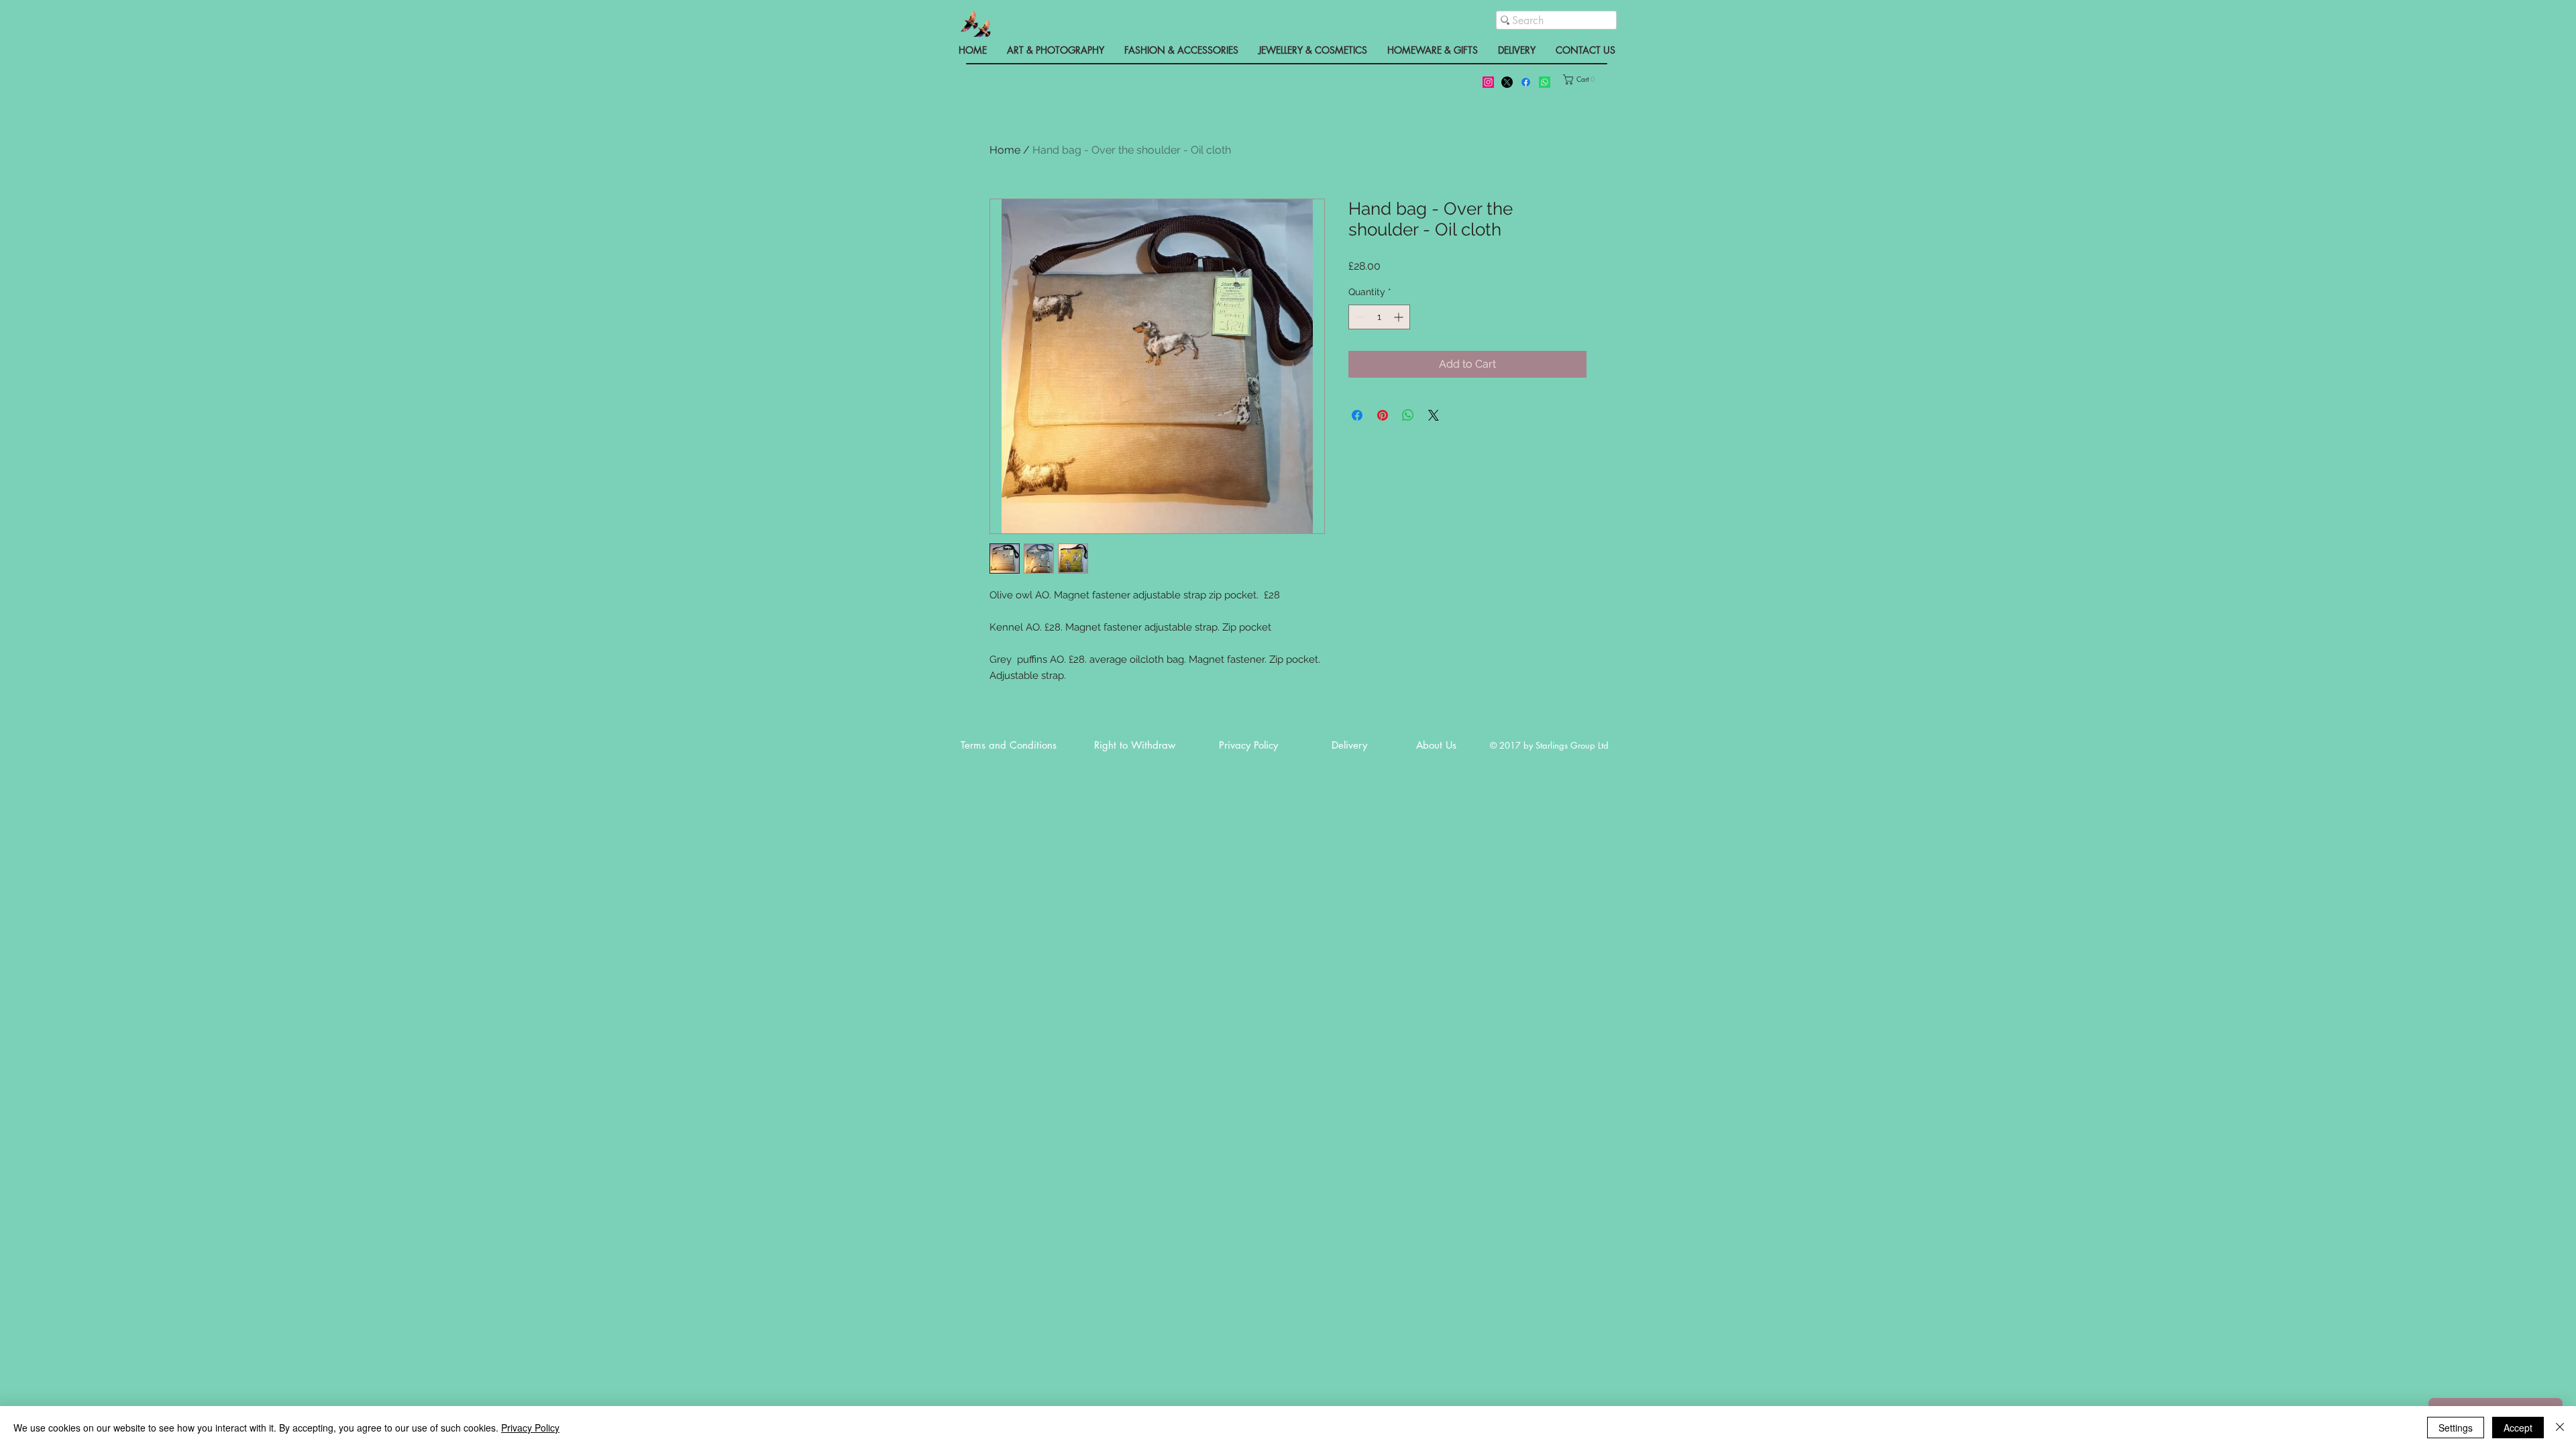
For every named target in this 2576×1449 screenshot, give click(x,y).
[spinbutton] (1379, 317)
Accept (2518, 1428)
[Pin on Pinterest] (1383, 415)
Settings (2456, 1428)
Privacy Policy (530, 1428)
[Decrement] (1359, 317)
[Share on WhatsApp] (1408, 415)
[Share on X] (1434, 415)
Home (1005, 150)
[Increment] (1400, 317)
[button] (1588, 79)
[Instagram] (1488, 82)
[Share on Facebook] (1357, 415)
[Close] (2560, 1428)
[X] (1507, 82)
